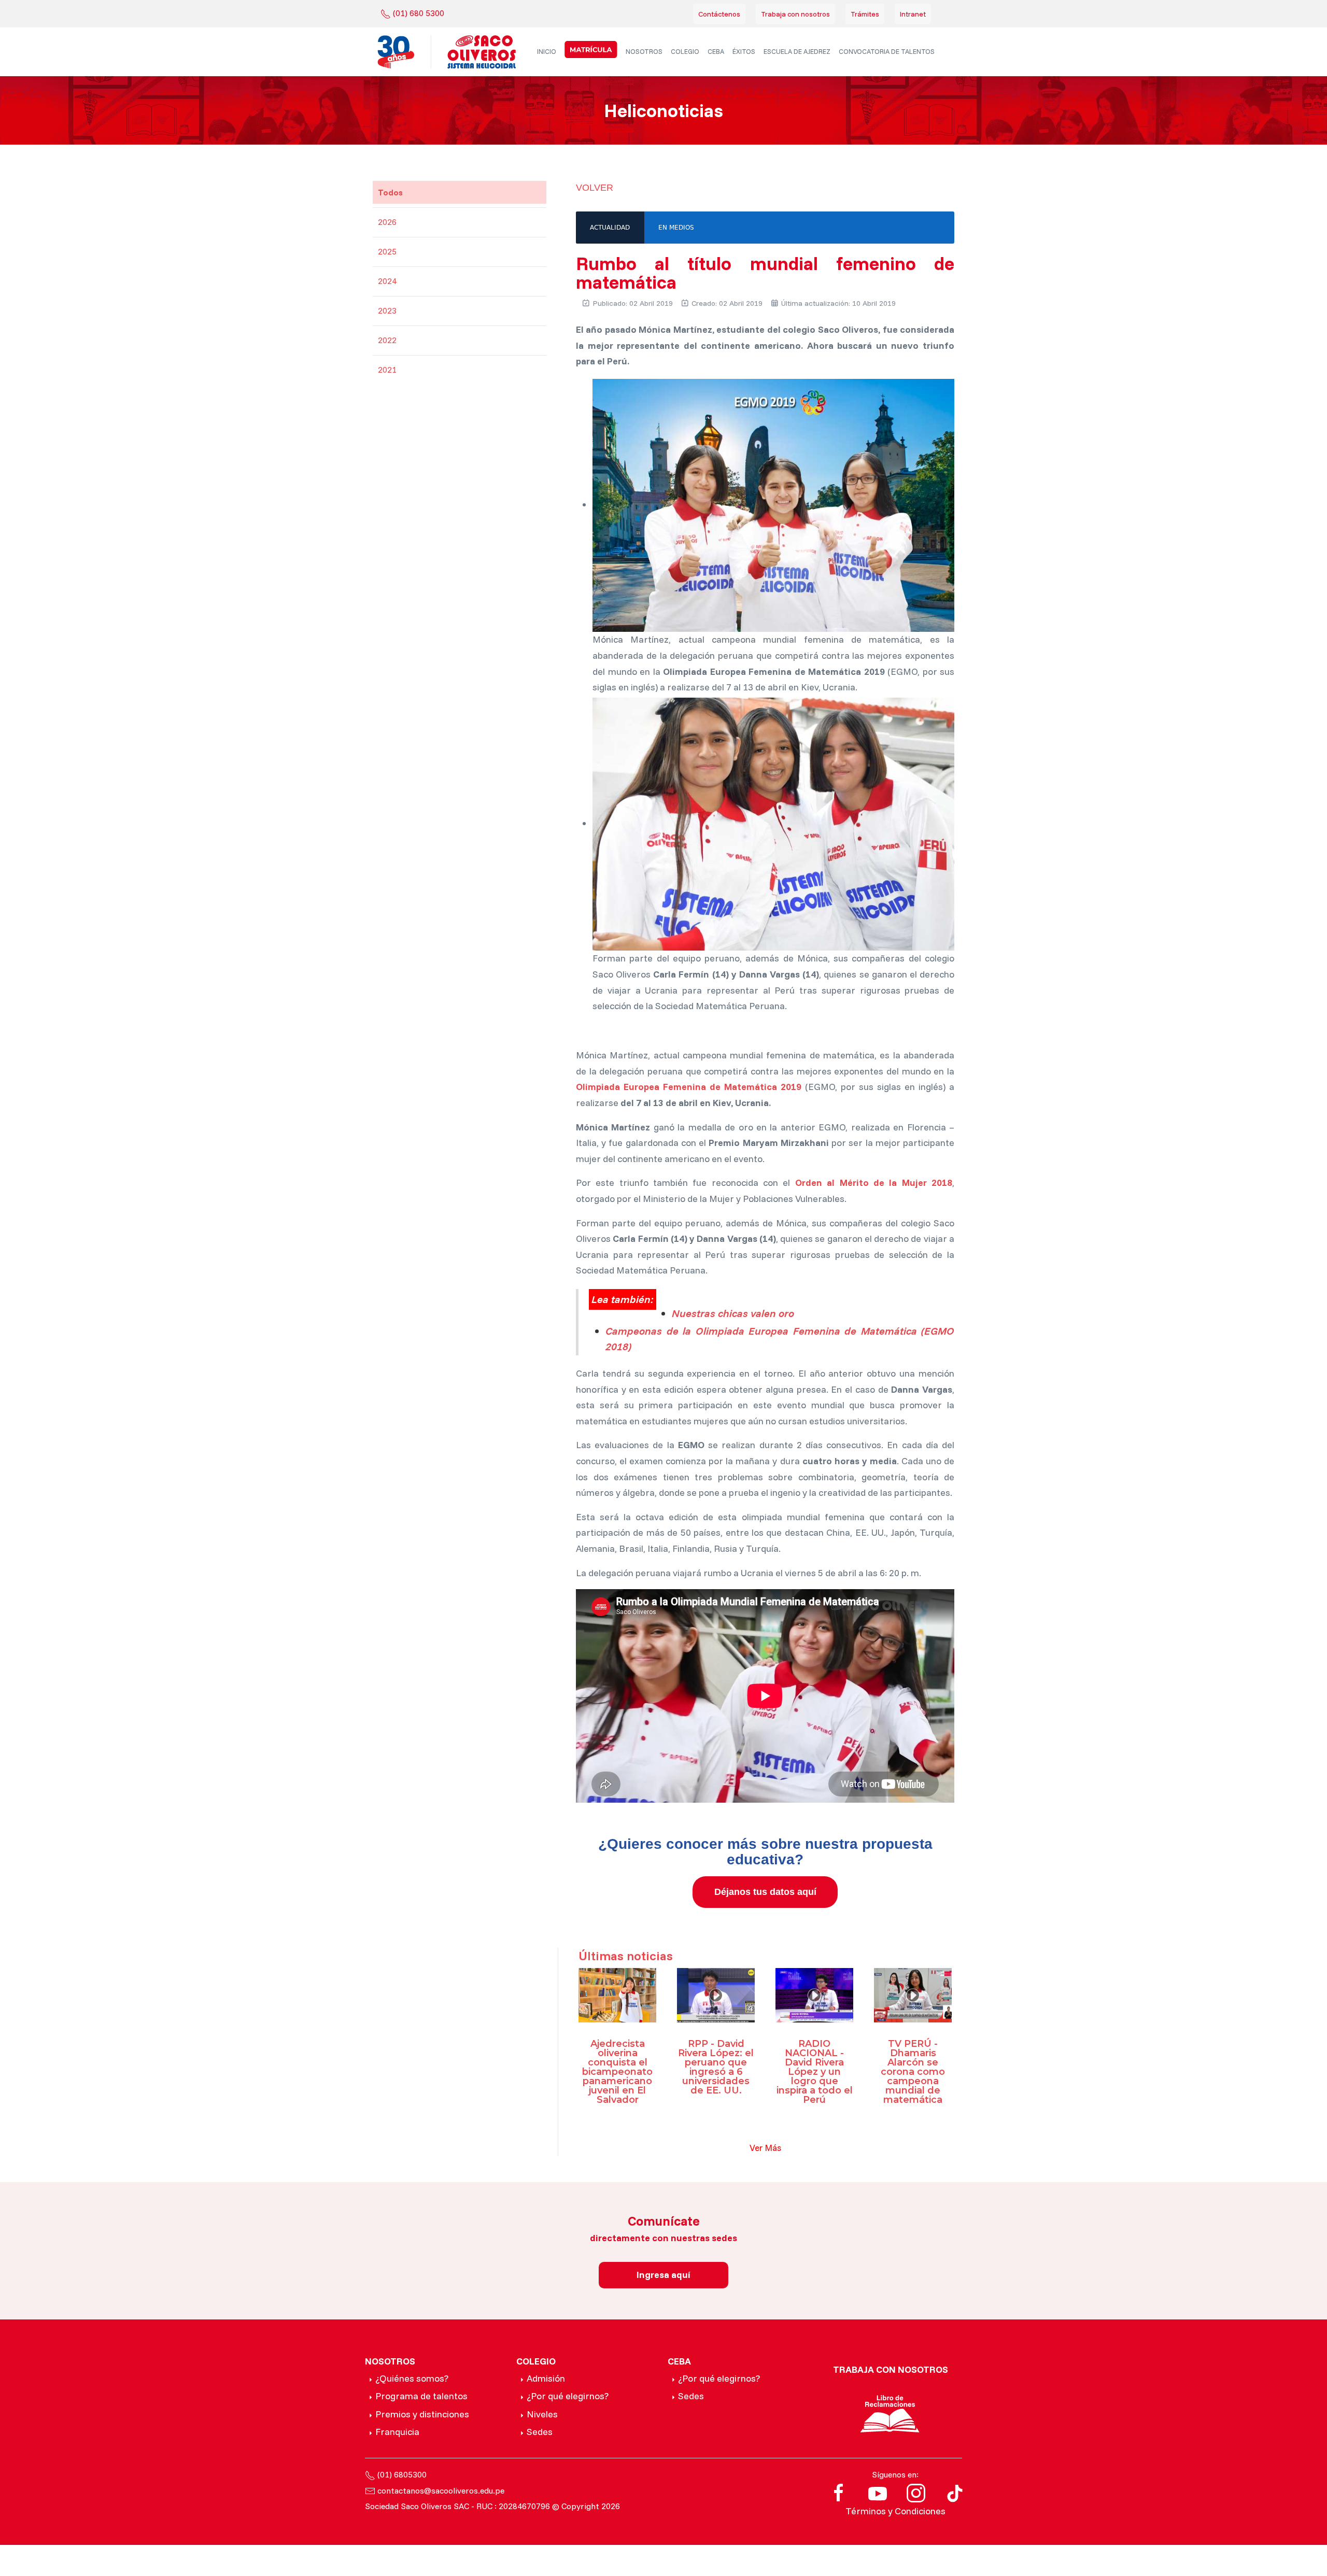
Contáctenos (719, 14)
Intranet (913, 14)
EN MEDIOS (676, 228)
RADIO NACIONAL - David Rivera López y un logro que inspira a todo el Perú (815, 2072)
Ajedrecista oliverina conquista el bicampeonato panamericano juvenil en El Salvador (617, 2072)
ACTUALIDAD (610, 228)
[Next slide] (591, 1031)
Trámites (865, 14)
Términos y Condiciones (895, 2511)
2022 (387, 340)
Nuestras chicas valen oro (733, 1313)
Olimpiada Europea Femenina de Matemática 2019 (689, 1087)
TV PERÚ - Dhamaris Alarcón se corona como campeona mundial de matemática (913, 2072)
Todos (390, 192)
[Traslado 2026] (591, 49)
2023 (387, 310)
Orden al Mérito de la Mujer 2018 (874, 1183)
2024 (387, 281)
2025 (387, 251)
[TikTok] (955, 2492)
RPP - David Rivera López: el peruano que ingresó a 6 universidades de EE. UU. (716, 2067)
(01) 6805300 (402, 2474)
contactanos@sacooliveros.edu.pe (441, 2490)
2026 (387, 222)
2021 (387, 370)
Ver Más (765, 2148)
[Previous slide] (581, 1031)
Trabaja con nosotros (795, 14)
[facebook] (839, 2492)
